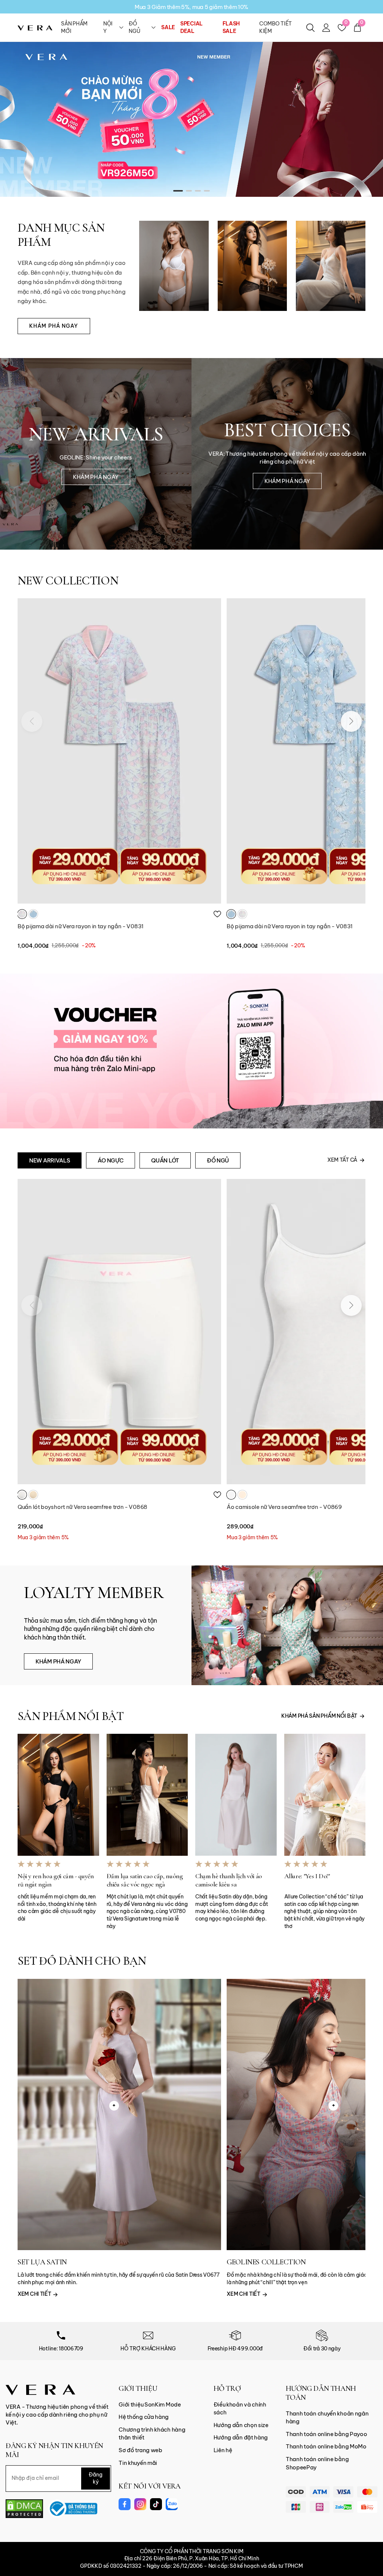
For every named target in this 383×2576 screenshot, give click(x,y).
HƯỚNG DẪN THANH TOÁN (321, 2393)
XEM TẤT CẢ (342, 1160)
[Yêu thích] (217, 914)
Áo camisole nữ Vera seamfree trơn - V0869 (284, 1507)
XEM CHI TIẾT (35, 2294)
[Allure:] (325, 1795)
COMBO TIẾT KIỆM (275, 27)
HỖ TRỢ (227, 2389)
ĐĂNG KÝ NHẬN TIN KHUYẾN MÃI (54, 2450)
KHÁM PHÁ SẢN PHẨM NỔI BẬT (319, 1716)
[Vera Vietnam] (40, 2389)
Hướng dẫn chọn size (241, 2425)
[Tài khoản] (326, 28)
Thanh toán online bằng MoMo (326, 2446)
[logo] (35, 27)
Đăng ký (96, 2478)
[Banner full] (191, 1051)
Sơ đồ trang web (140, 2450)
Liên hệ (223, 2450)
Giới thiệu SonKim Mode (150, 2404)
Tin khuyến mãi (138, 2463)
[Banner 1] (191, 119)
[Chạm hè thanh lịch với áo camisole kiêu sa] (236, 1795)
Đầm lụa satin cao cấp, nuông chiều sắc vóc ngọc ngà (145, 1880)
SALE (168, 27)
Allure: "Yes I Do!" (307, 1876)
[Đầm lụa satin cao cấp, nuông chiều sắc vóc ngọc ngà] (147, 1795)
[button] (178, 191)
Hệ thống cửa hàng (144, 2417)
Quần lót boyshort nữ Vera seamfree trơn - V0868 (82, 1507)
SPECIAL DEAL (191, 27)
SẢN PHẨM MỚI (74, 27)
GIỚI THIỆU (138, 2389)
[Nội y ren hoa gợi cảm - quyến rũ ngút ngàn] (58, 1795)
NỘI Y (108, 27)
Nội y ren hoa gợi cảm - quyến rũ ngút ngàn (56, 1880)
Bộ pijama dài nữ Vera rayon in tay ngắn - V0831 (81, 926)
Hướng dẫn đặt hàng (241, 2437)
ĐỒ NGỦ (134, 27)
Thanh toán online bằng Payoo (327, 2434)
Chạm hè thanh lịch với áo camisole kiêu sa (229, 1880)
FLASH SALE (231, 27)
